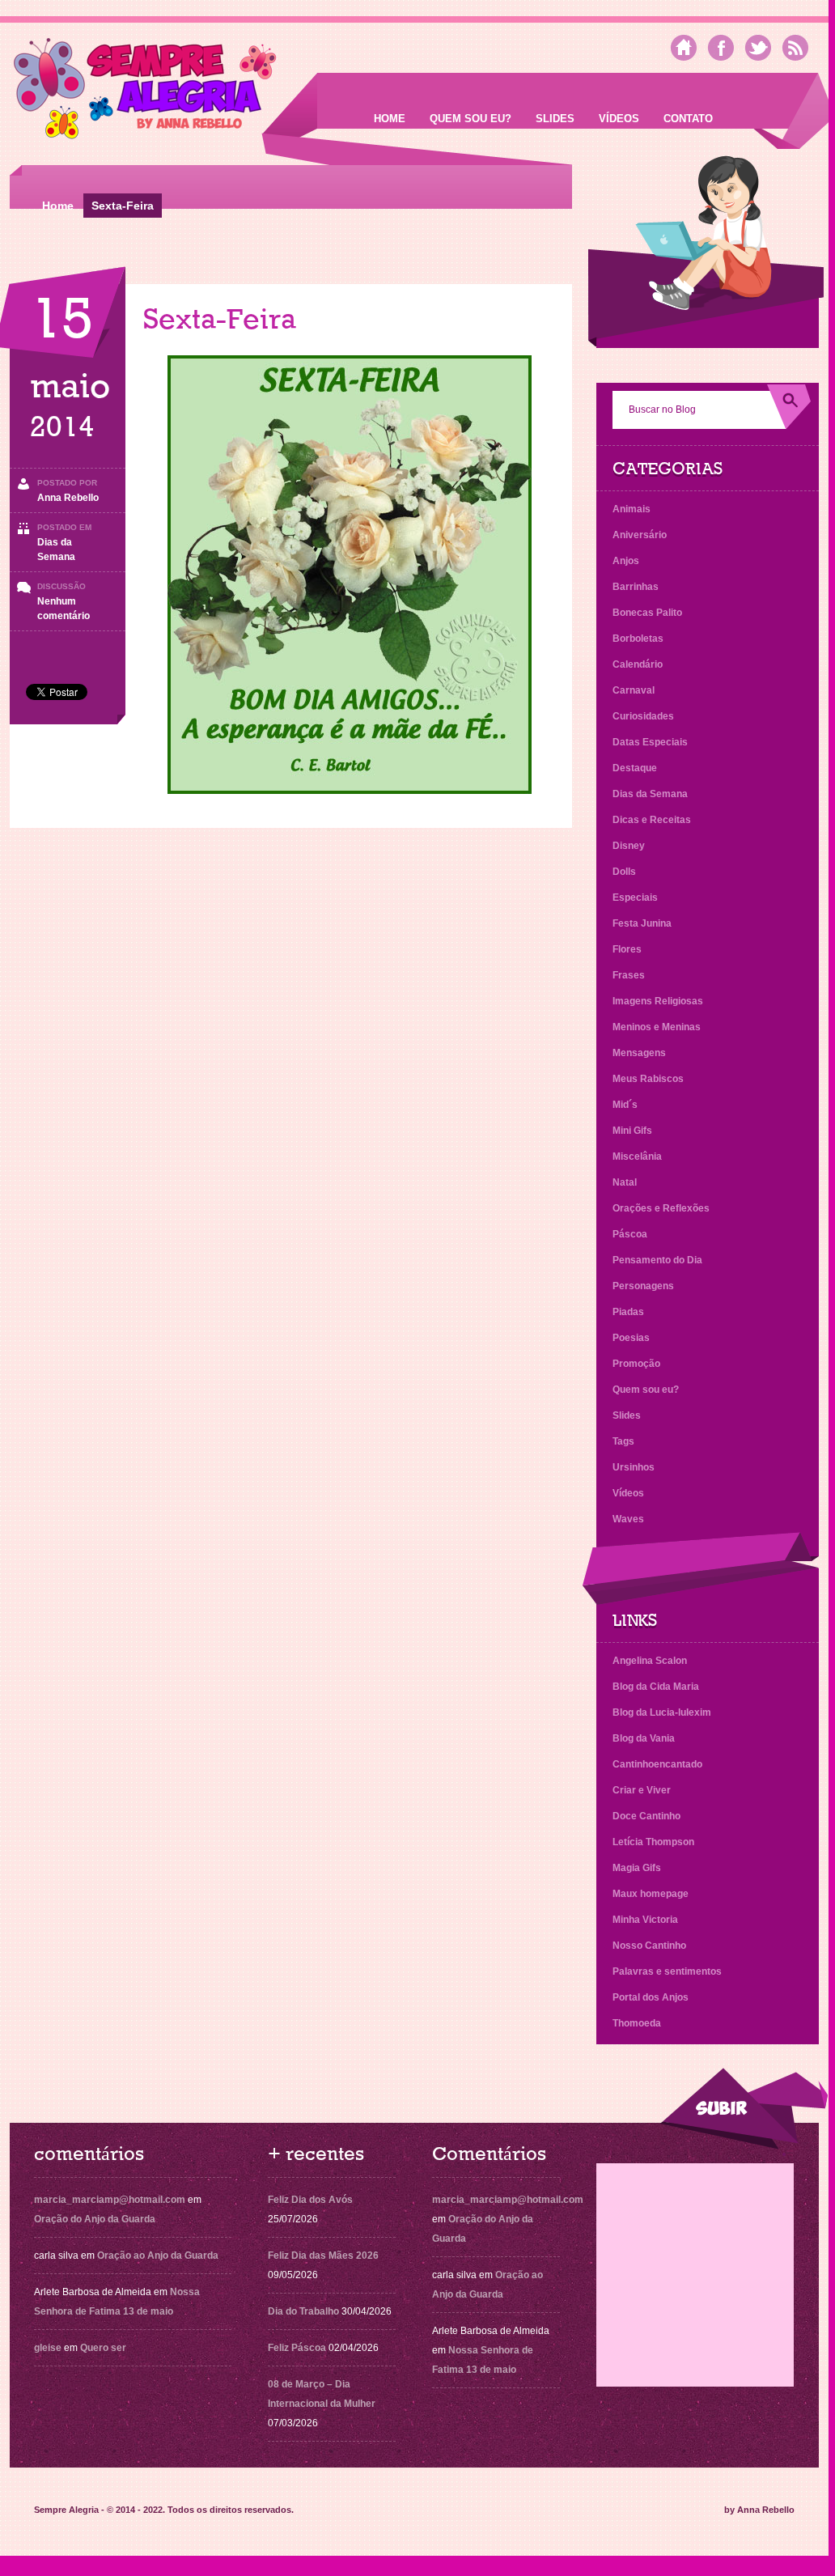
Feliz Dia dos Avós (310, 2200)
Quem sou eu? (470, 119)
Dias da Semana (650, 794)
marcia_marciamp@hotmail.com (110, 2200)
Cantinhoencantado (657, 1764)
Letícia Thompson (653, 1842)
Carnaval (634, 690)
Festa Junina (642, 923)
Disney (629, 846)
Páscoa (630, 1234)
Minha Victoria (645, 1920)
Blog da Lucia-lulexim (662, 1712)
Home (390, 119)
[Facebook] (721, 48)
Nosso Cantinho (649, 1946)
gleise (48, 2348)
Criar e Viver (642, 1790)
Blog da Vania (644, 1738)
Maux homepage (651, 1894)
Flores (627, 949)
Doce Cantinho (646, 1816)
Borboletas (638, 639)
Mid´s (625, 1105)
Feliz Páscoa (297, 2348)
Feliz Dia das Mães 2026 (323, 2256)
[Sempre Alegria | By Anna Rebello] (145, 92)
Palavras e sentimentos (667, 1971)
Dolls (624, 872)
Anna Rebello (68, 498)
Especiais (635, 898)
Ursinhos (634, 1467)
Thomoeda (637, 2023)
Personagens (643, 1286)
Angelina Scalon (650, 1661)
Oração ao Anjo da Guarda (158, 2256)
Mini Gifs (632, 1131)
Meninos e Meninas (657, 1027)
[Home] (684, 48)
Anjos (626, 561)
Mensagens (639, 1053)
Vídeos (619, 119)
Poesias (631, 1338)
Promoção (636, 1364)
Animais (632, 509)
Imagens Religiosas (658, 1001)
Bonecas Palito (647, 613)
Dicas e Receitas (652, 820)
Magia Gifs (637, 1868)
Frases (629, 975)
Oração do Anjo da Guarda (95, 2219)
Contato (688, 119)
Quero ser (103, 2348)
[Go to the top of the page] (744, 2109)
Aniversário (640, 535)
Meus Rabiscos (648, 1079)
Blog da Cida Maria (656, 1687)
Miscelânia (637, 1156)
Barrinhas (636, 587)
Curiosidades (643, 716)
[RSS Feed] (795, 48)
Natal (625, 1182)
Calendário (638, 664)
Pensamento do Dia (657, 1260)
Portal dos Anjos (651, 1997)
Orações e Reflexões (661, 1208)
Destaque (635, 768)
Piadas (628, 1312)
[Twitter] (758, 48)
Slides (555, 119)
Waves (628, 1519)
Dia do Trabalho (303, 2311)
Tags (623, 1441)
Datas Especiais (650, 742)
